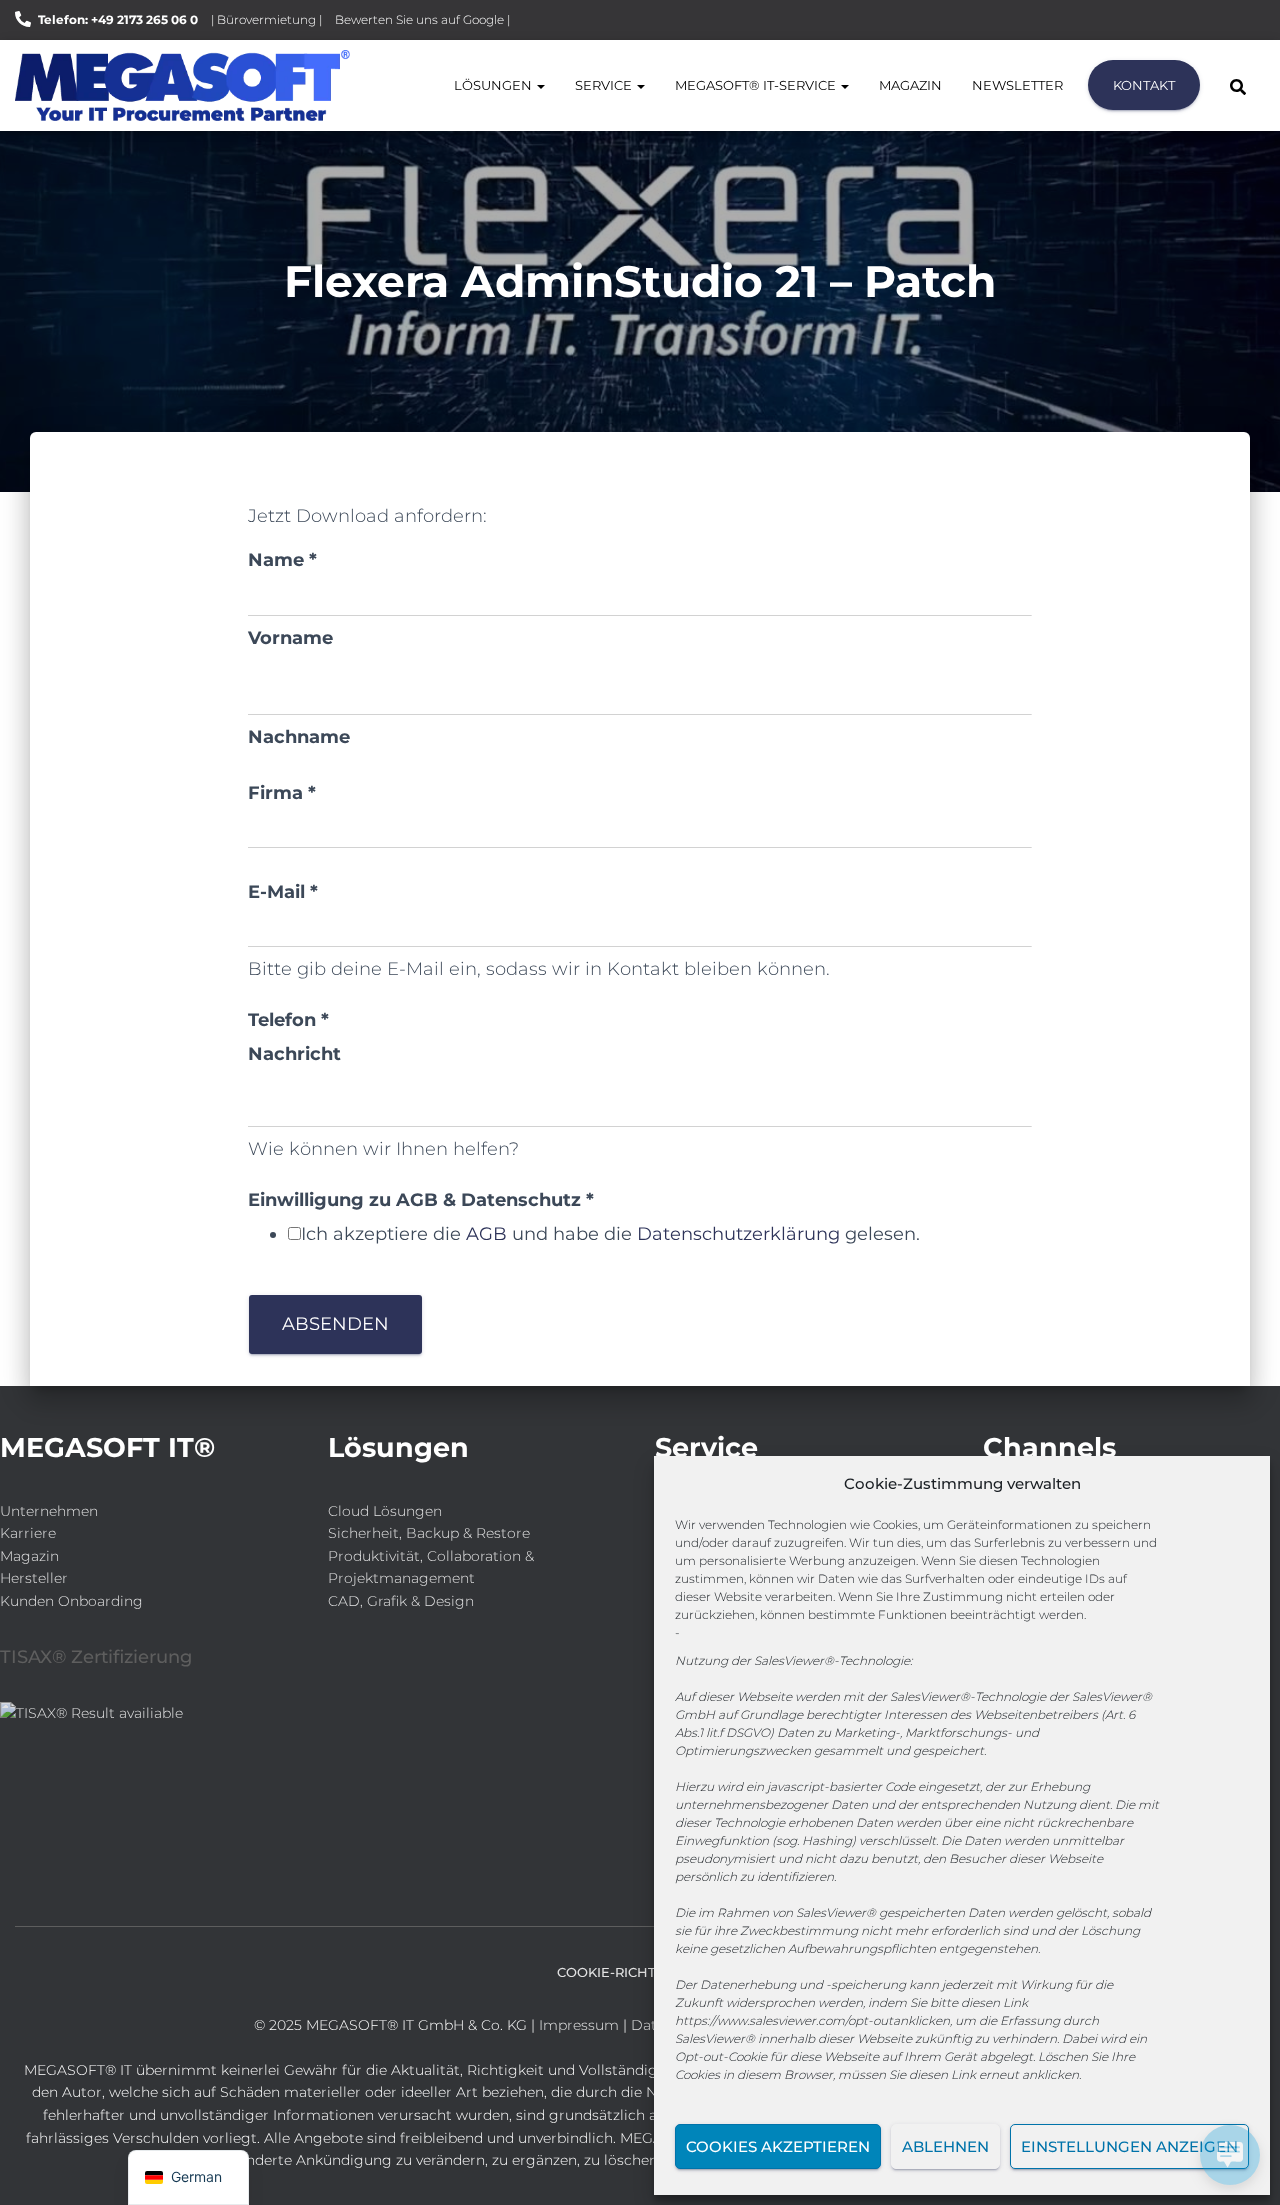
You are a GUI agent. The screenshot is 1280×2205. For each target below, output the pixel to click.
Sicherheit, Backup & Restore (429, 1533)
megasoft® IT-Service (757, 85)
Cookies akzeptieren (778, 2146)
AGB (486, 1234)
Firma (282, 793)
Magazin (910, 85)
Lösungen (494, 85)
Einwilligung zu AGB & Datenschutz (421, 1200)
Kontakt (1144, 85)
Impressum (579, 2025)
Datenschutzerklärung (738, 1234)
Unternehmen (49, 1511)
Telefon (288, 1020)
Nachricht (294, 1054)
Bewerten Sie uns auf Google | (422, 19)
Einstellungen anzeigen (1129, 2146)
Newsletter (1017, 85)
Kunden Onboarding (71, 1601)
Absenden (335, 1324)
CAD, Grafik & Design (401, 1601)
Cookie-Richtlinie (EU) (640, 1972)
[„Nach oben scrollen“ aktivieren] (40, 2165)
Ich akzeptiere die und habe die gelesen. (610, 1234)
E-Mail (283, 892)
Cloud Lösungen (385, 1511)
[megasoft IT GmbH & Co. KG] (182, 85)
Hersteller (34, 1578)
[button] (540, 85)
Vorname (290, 638)
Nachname (299, 737)
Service (605, 85)
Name (282, 560)
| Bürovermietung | (266, 19)
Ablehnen (945, 2146)
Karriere (28, 1533)
